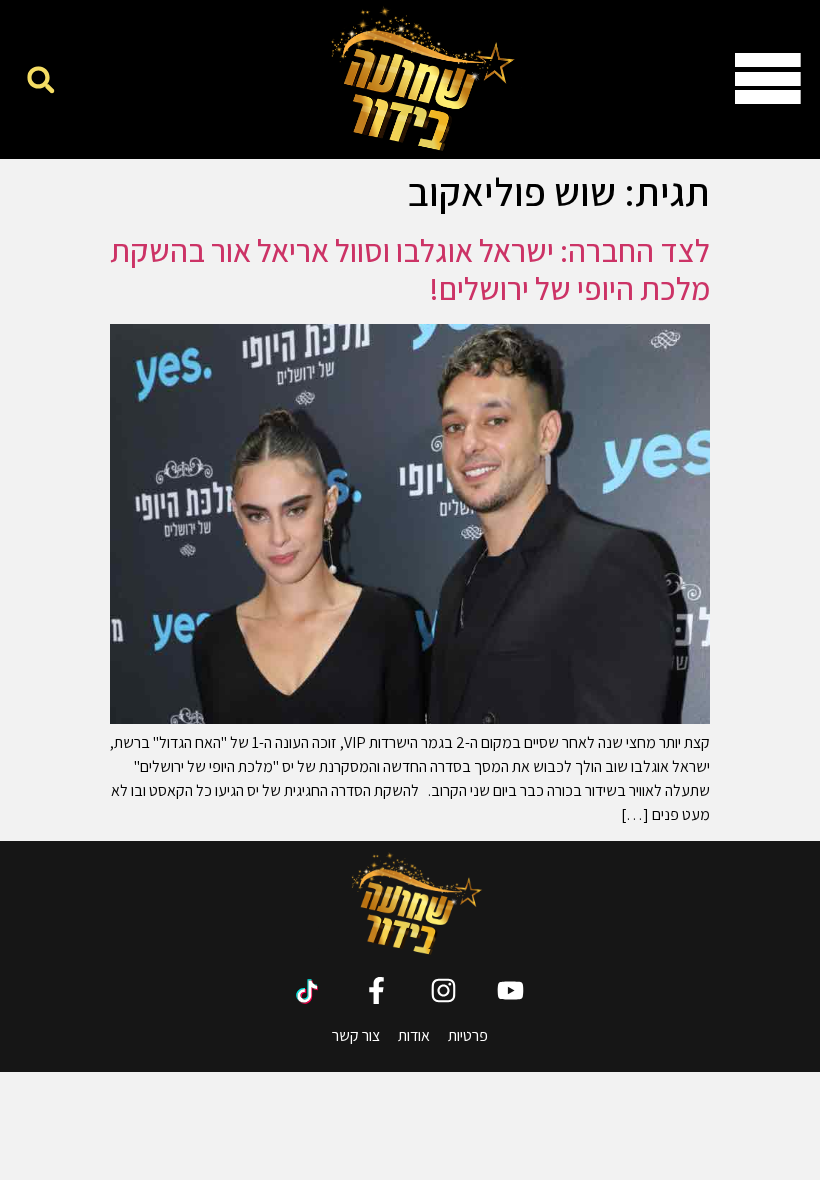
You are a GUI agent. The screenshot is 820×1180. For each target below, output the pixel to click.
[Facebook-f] (376, 990)
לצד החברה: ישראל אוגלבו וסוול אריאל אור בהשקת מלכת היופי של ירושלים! (410, 269)
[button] (40, 79)
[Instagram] (443, 990)
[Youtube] (510, 990)
